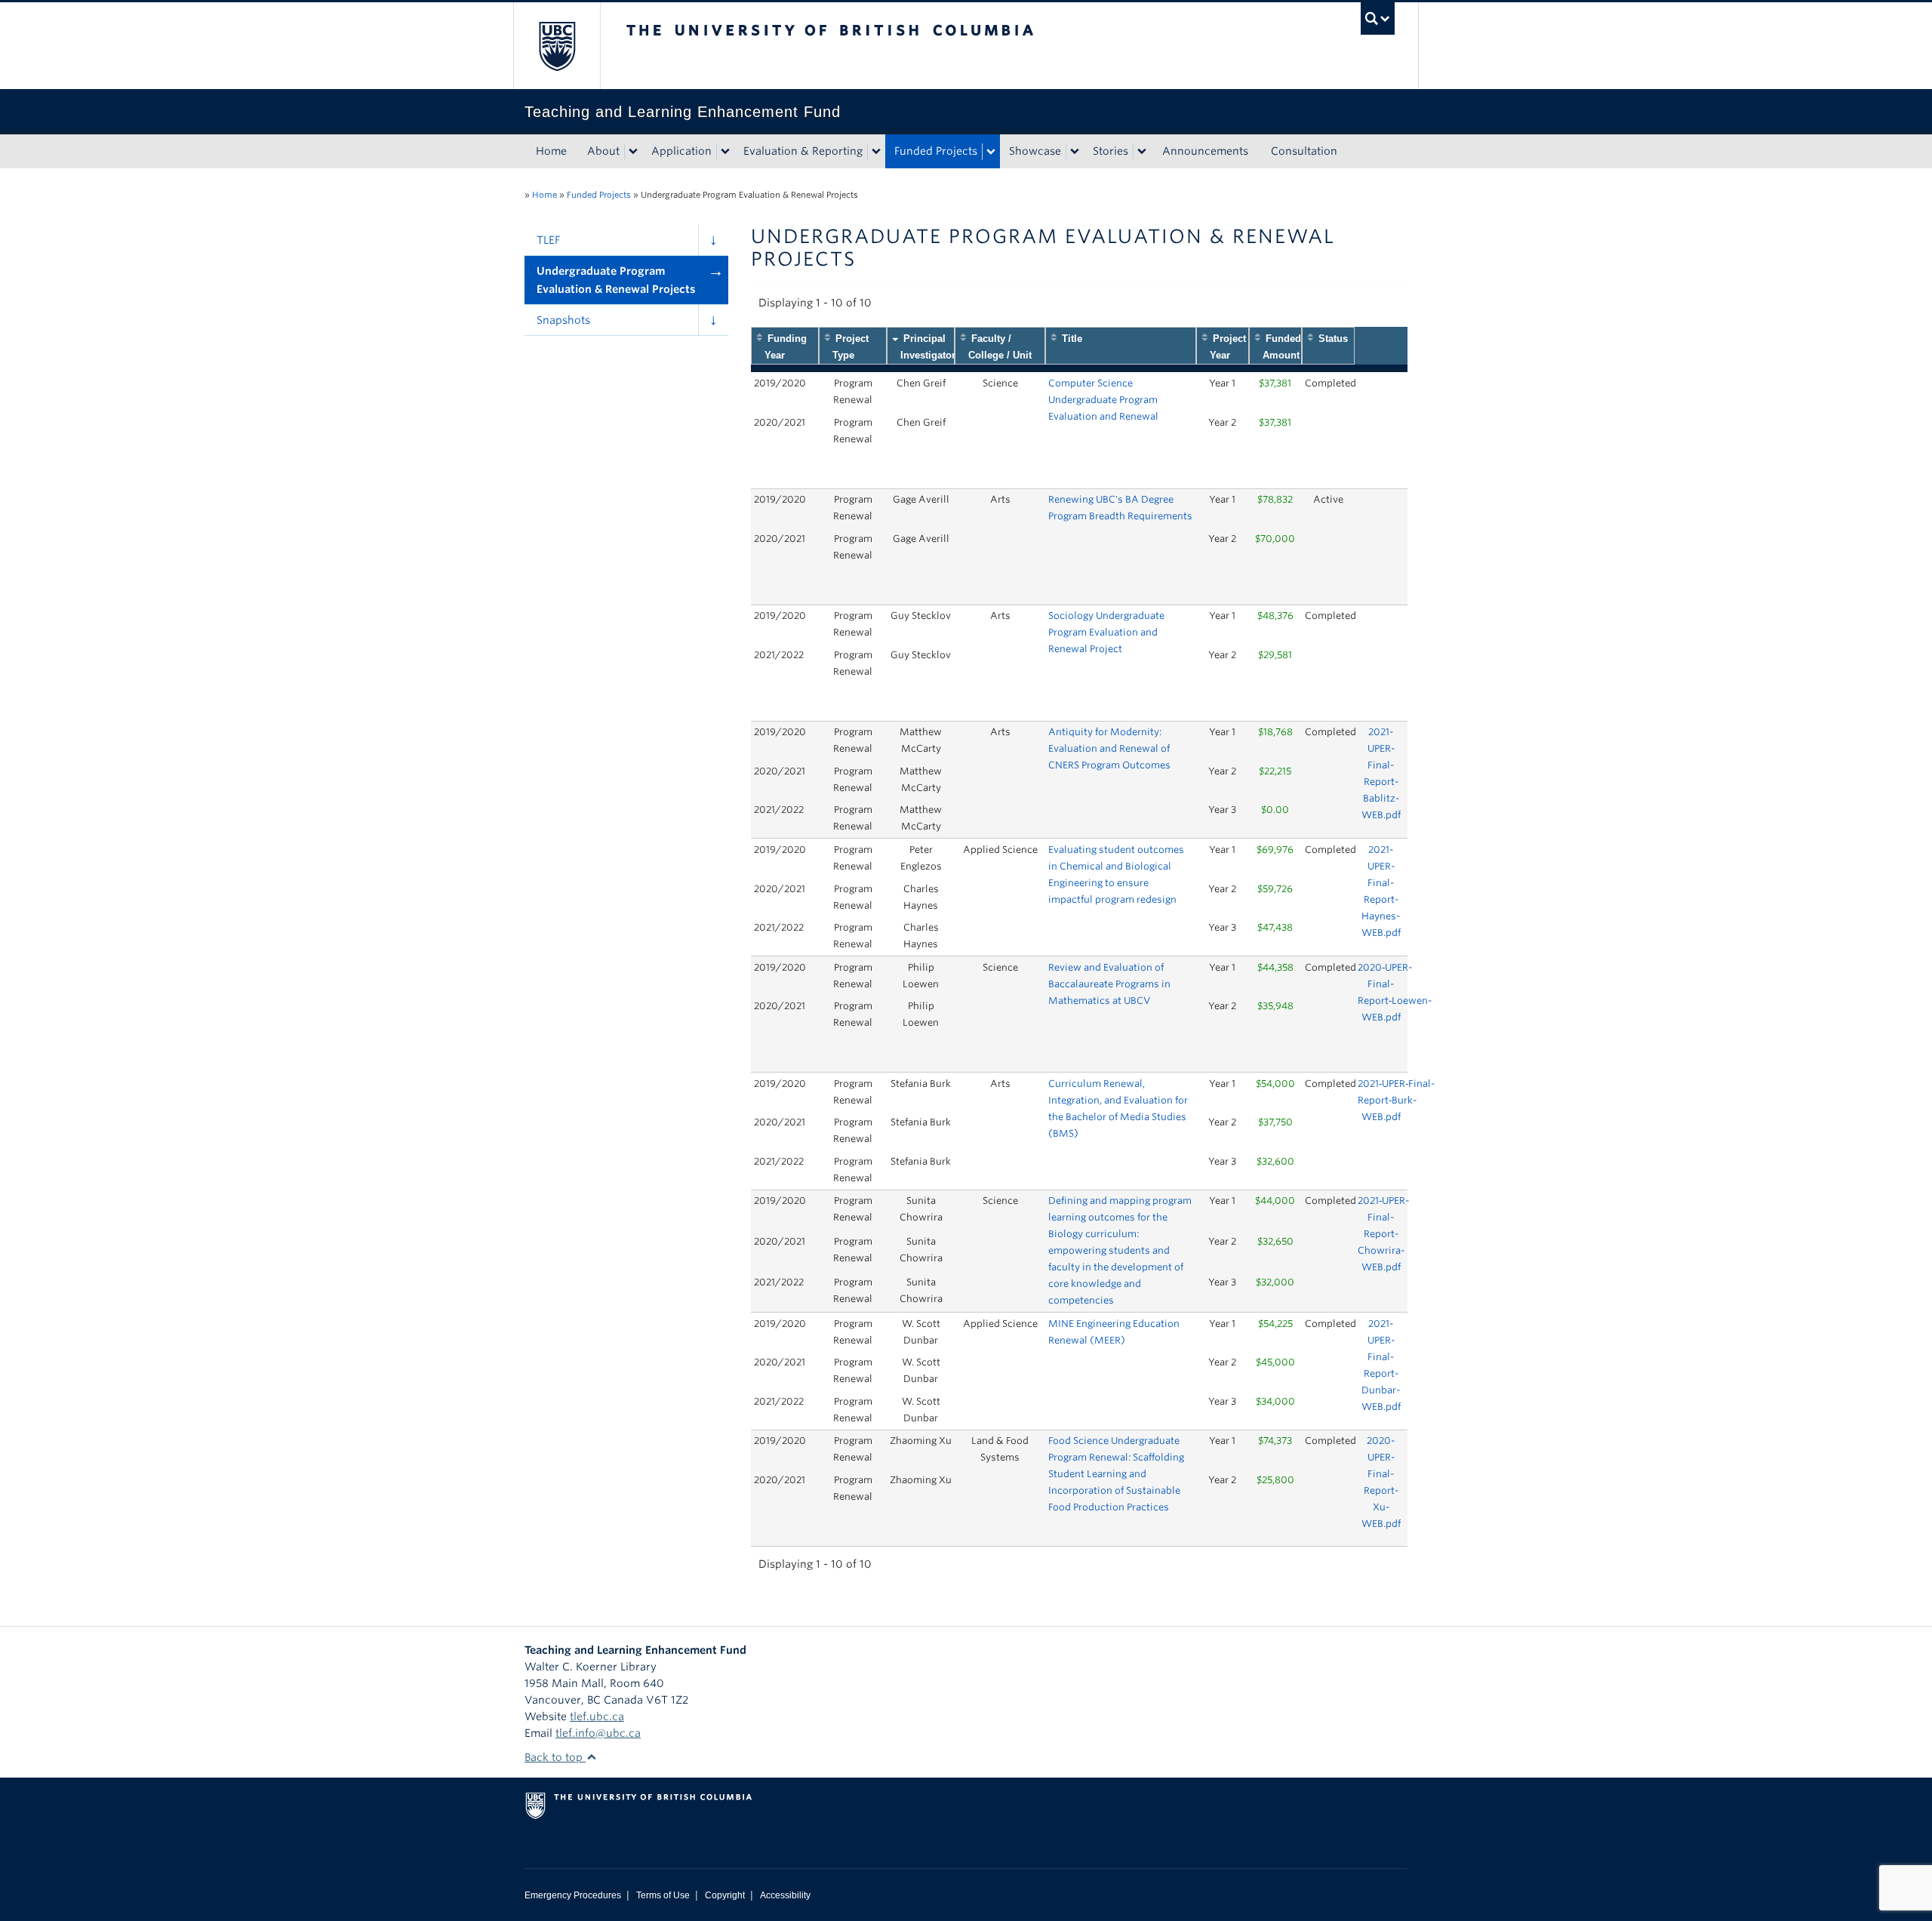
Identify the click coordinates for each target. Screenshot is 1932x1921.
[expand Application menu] (725, 152)
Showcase (1035, 151)
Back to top (555, 1757)
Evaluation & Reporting (803, 151)
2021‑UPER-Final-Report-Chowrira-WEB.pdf (1383, 1234)
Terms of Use (663, 1895)
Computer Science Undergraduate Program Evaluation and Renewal (1103, 400)
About (603, 151)
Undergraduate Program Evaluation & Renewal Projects (616, 280)
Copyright (725, 1895)
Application (681, 151)
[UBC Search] (1378, 18)
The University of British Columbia (557, 46)
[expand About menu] (633, 152)
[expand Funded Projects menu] (991, 152)
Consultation (1304, 151)
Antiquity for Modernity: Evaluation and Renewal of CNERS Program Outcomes (1109, 748)
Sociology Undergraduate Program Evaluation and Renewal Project (1106, 632)
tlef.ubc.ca (597, 1716)
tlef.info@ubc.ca (598, 1733)
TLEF (548, 240)
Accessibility (785, 1895)
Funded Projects (936, 151)
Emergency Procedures (573, 1895)
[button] (713, 240)
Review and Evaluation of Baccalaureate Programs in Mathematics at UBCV (1109, 984)
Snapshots (563, 320)
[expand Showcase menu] (1075, 152)
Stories (1111, 151)
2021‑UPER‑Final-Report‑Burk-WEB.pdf (1396, 1100)
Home (551, 151)
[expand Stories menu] (1142, 152)
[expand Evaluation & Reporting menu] (876, 152)
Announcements (1205, 151)
